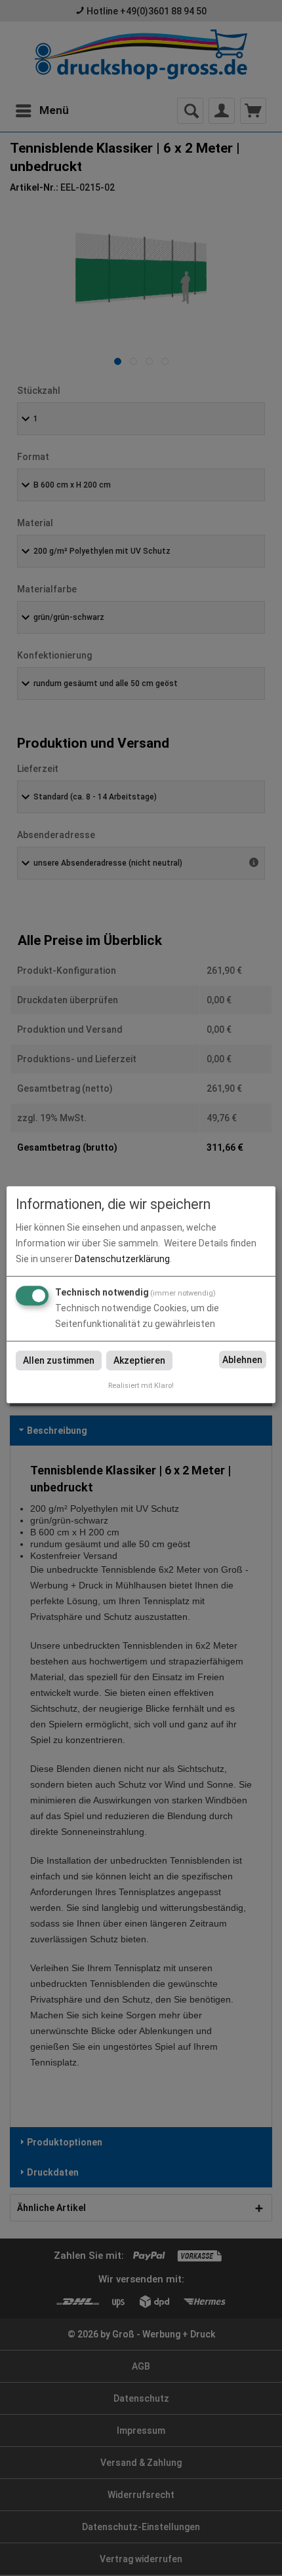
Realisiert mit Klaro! (141, 1386)
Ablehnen (242, 1360)
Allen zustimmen (59, 1360)
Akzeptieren (139, 1360)
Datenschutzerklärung (122, 1259)
